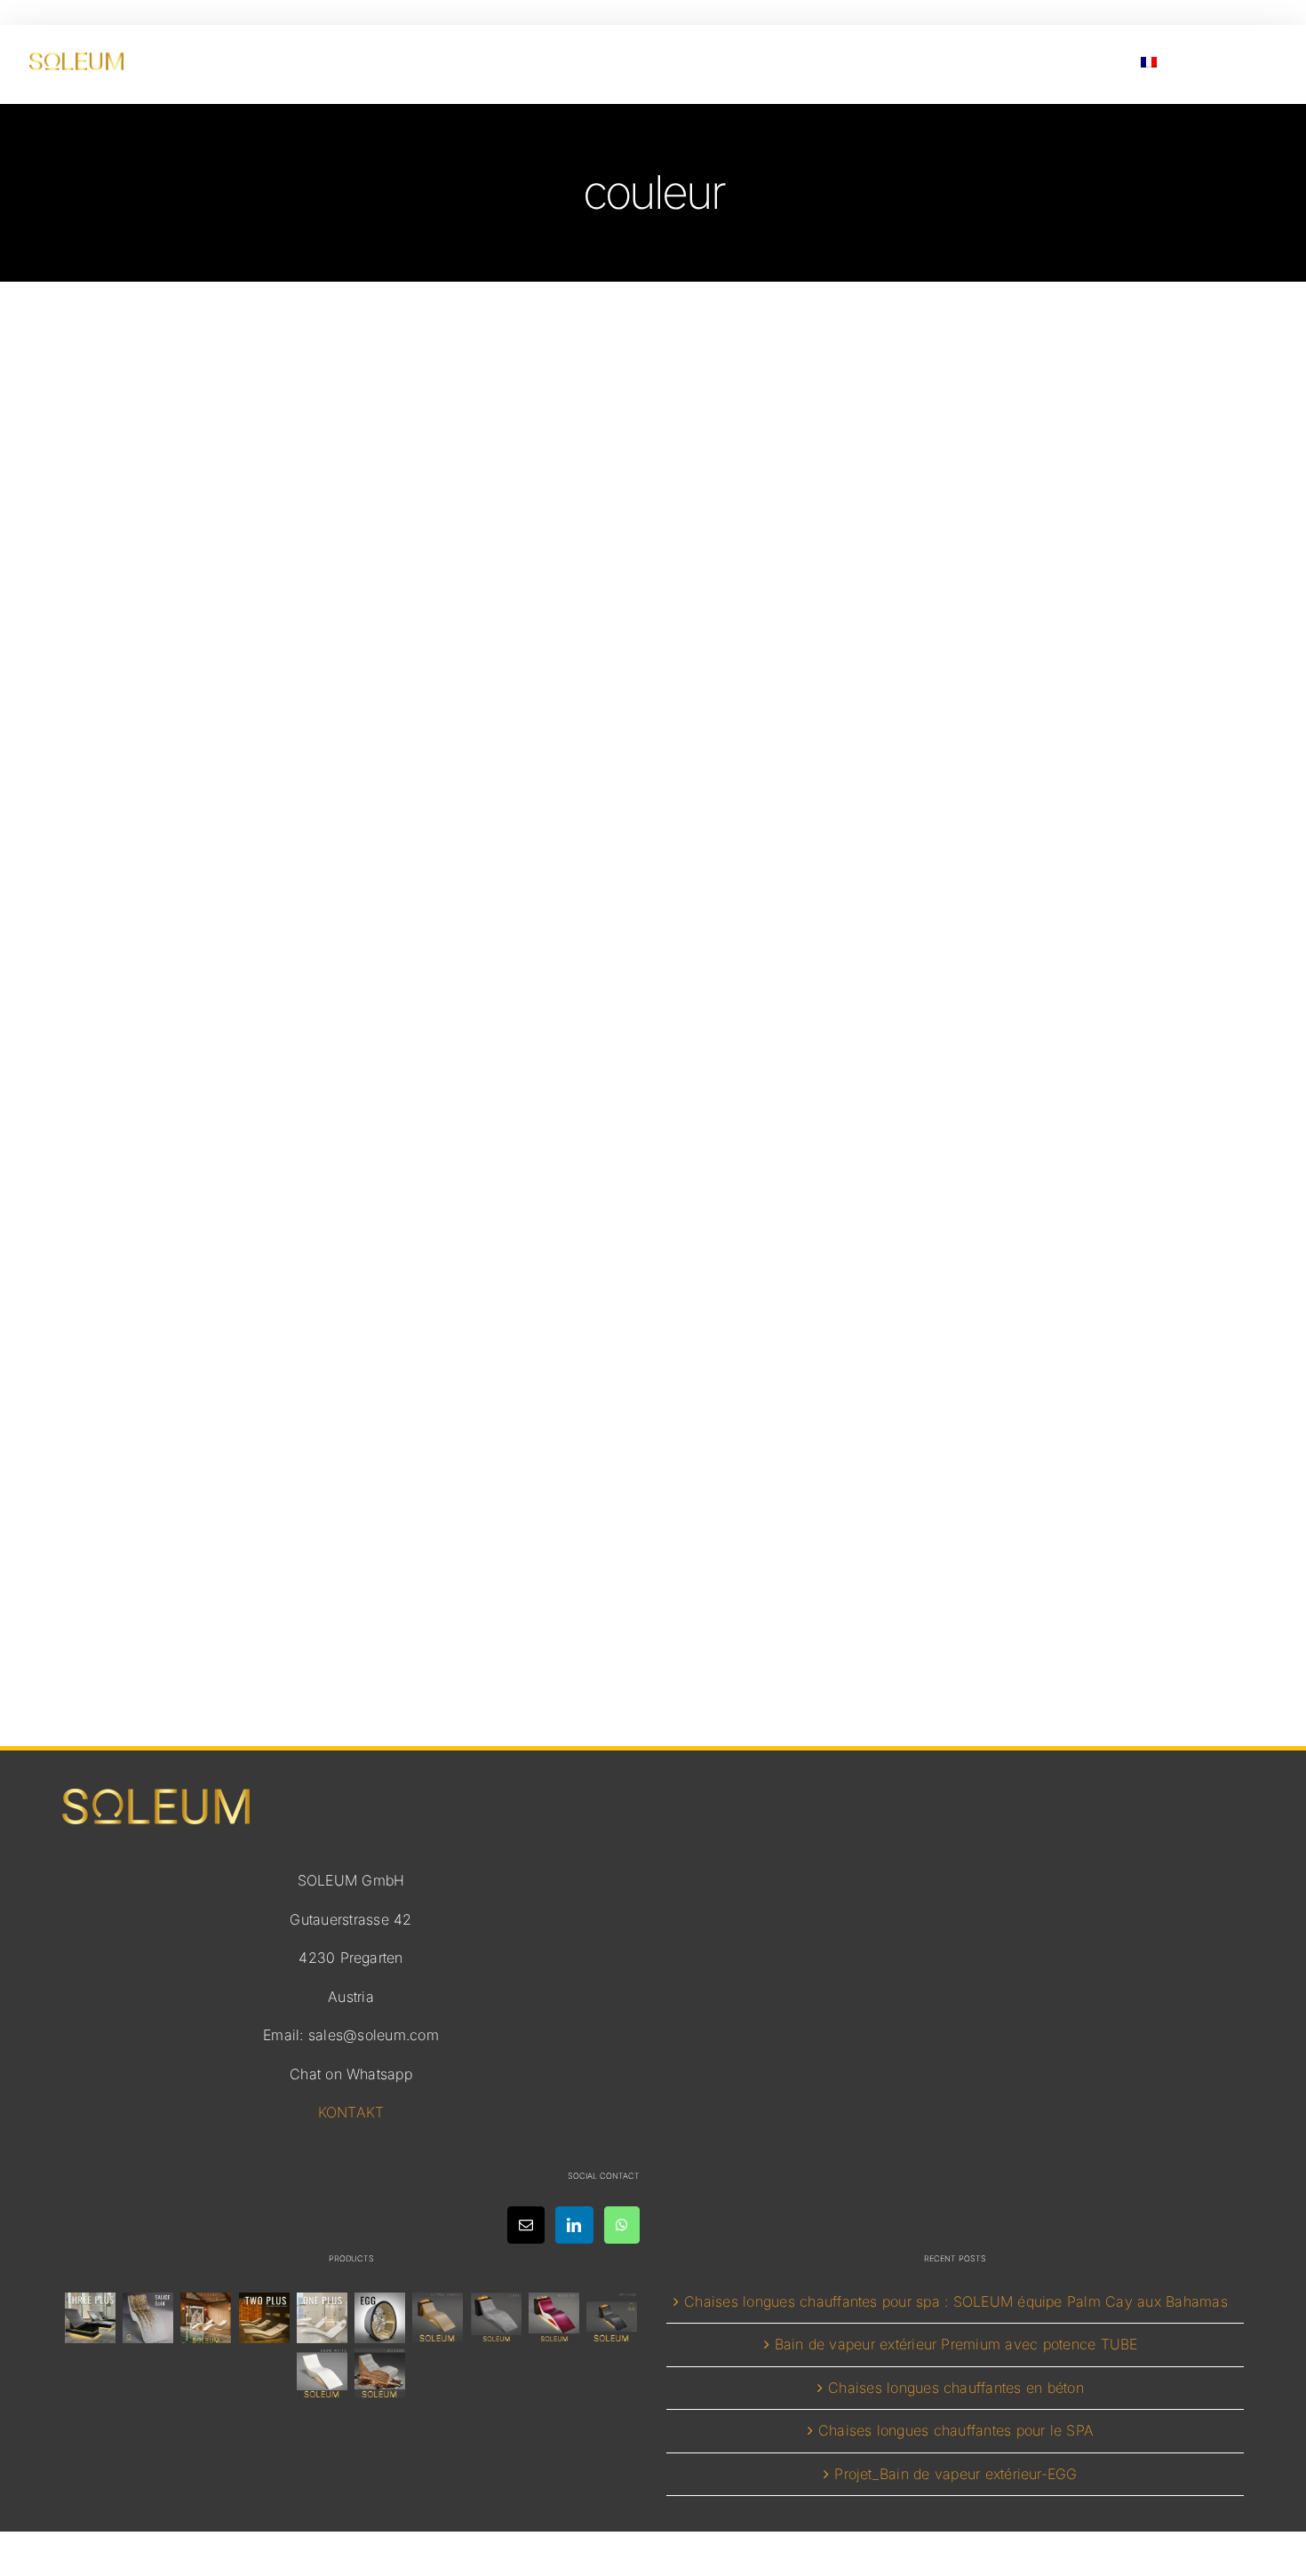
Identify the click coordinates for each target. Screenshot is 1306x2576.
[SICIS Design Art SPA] (380, 2318)
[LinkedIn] (574, 2225)
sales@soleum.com (374, 2035)
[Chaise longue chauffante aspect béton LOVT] (496, 2318)
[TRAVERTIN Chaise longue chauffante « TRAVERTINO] (206, 2318)
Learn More (653, 1533)
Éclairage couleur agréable (653, 1400)
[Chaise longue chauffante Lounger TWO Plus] (264, 2318)
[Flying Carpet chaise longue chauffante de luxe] (438, 2318)
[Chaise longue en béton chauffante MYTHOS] (612, 2318)
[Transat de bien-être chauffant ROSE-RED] (553, 2318)
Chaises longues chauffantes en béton (956, 2388)
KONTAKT (351, 2112)
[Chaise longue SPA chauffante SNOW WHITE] (322, 2374)
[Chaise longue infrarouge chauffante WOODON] (380, 2374)
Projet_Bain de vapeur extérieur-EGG (956, 2474)
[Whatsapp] (622, 2225)
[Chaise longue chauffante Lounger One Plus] (322, 2318)
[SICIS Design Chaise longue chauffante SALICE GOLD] (148, 2318)
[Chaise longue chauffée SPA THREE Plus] (90, 2318)
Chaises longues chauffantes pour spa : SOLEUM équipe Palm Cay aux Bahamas (956, 2301)
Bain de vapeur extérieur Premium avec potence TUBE (956, 2344)
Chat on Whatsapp (351, 2074)
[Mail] (526, 2225)
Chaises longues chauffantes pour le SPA (956, 2430)
